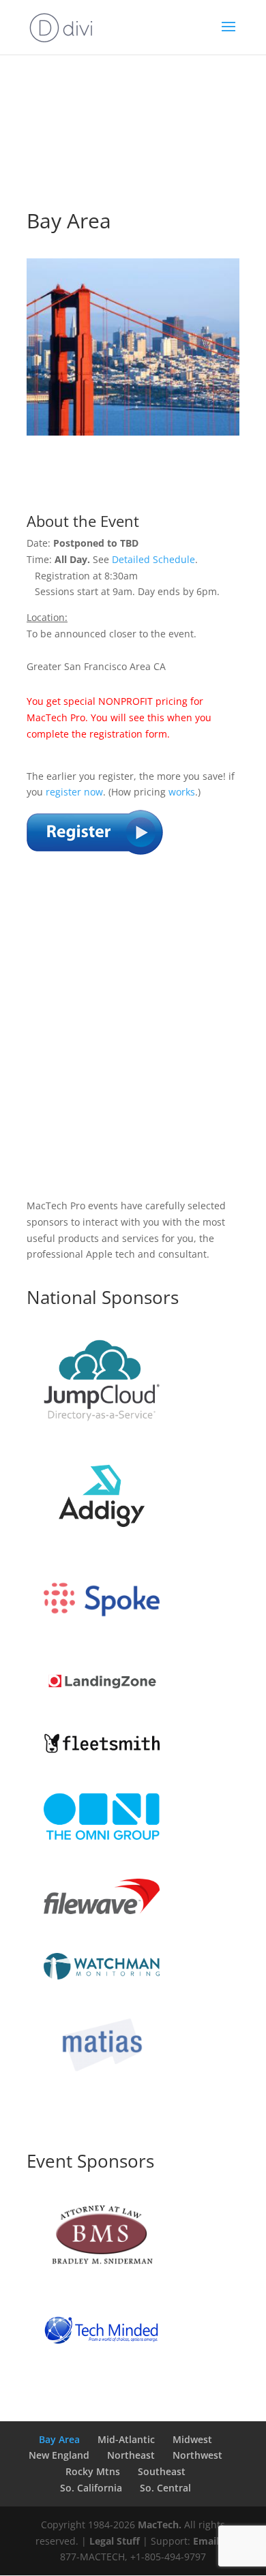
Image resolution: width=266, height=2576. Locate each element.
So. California (91, 2488)
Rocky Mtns (93, 2471)
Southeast (162, 2471)
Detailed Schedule (153, 559)
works (182, 792)
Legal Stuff (115, 2541)
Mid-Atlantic (126, 2439)
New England (59, 2455)
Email (206, 2541)
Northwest (197, 2455)
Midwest (192, 2439)
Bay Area (59, 2439)
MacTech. (160, 2525)
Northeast (131, 2455)
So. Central (165, 2488)
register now (74, 792)
